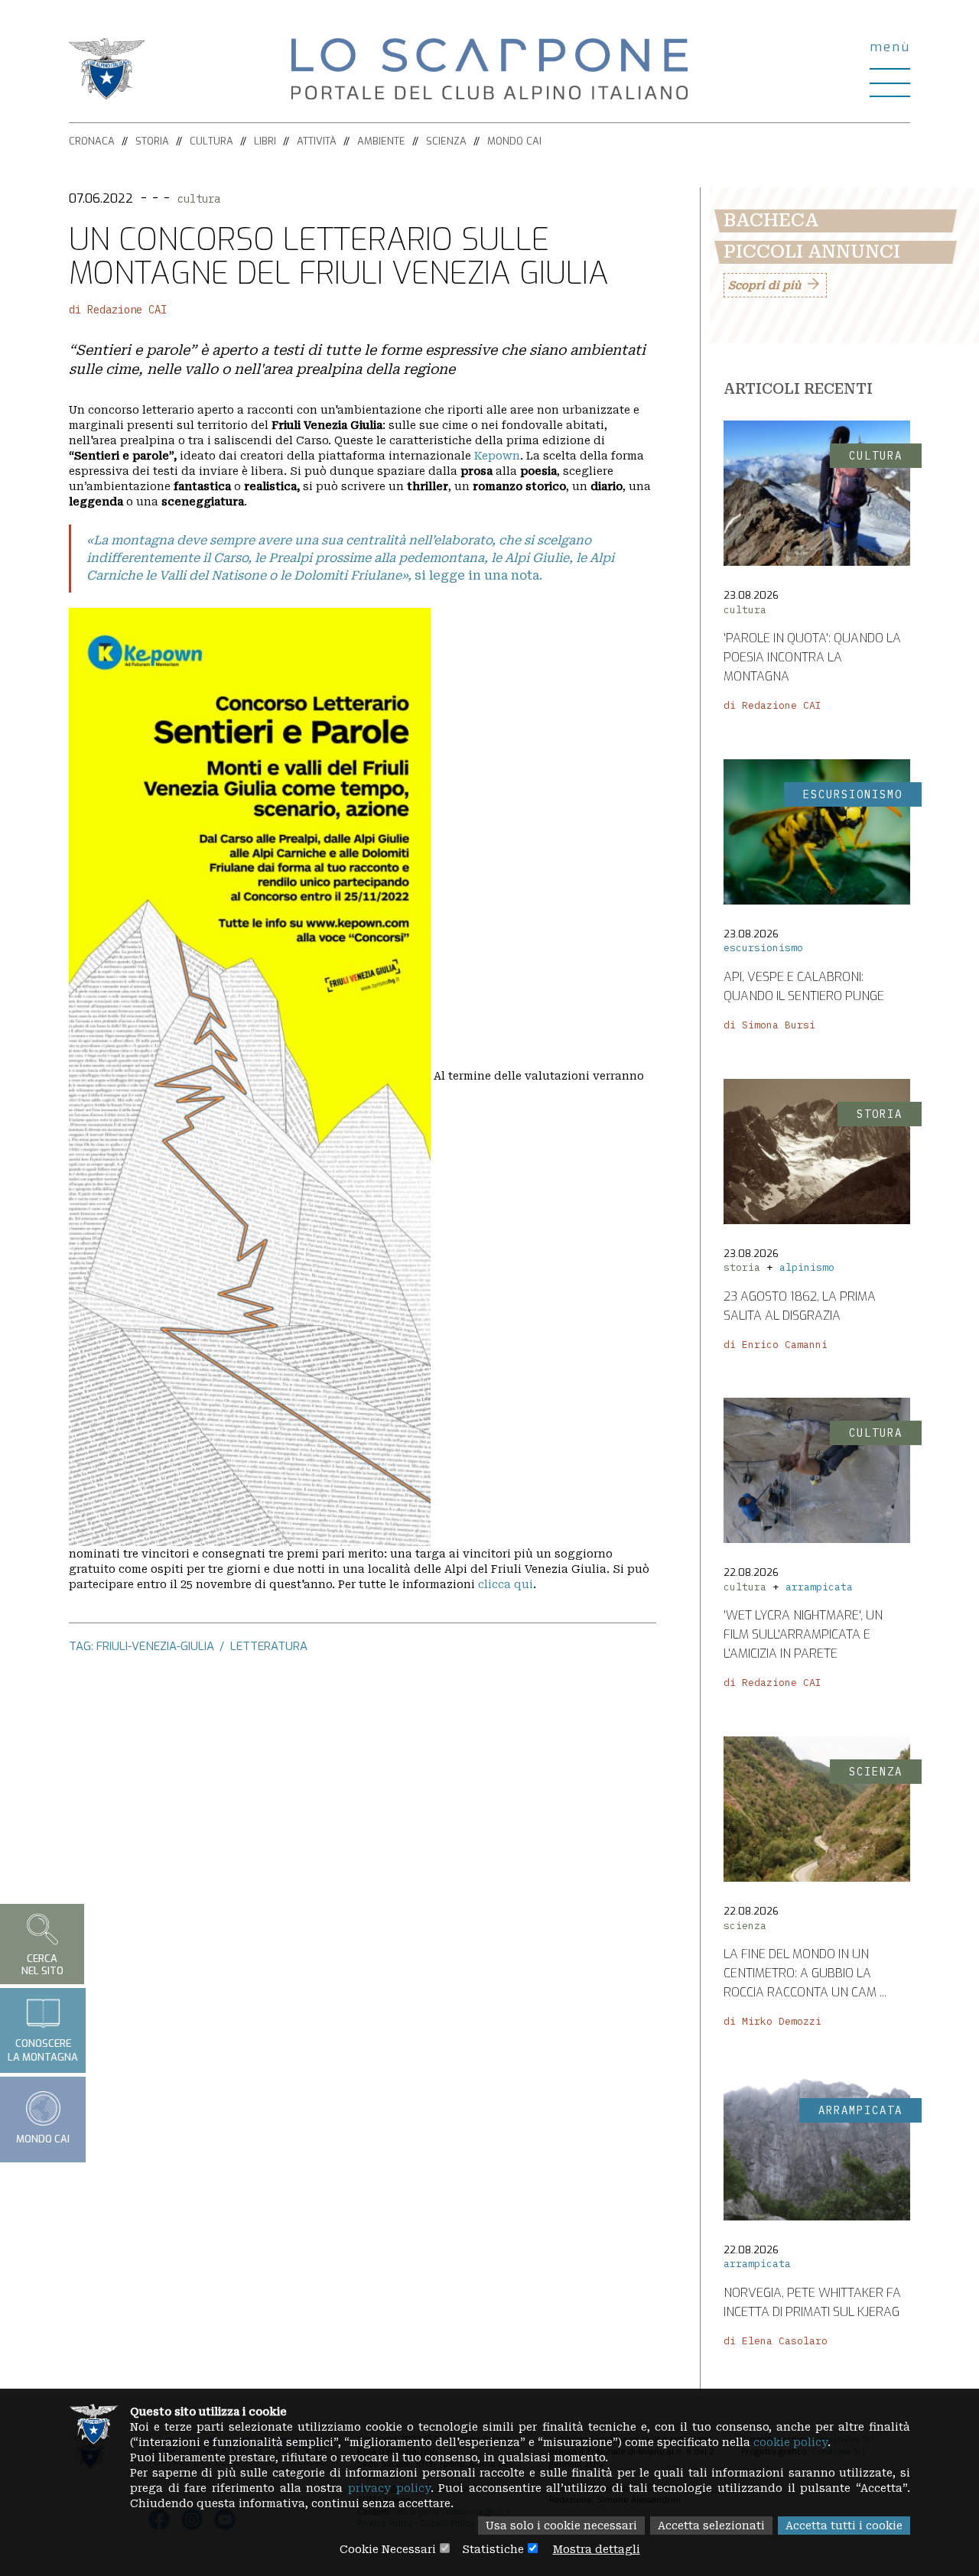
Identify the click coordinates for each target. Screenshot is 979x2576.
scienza (745, 1926)
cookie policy (790, 2442)
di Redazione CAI (118, 310)
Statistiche (493, 2549)
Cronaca (92, 141)
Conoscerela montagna (43, 2051)
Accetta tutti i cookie (844, 2526)
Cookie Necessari (388, 2549)
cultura (199, 199)
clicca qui (506, 1584)
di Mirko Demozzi (772, 2021)
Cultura (211, 141)
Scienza (446, 141)
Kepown (497, 456)
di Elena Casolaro (776, 2341)
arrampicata (819, 1587)
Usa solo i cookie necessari (561, 2526)
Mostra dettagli (597, 2549)
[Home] (489, 68)
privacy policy (389, 2488)
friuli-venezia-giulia (155, 1646)
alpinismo (807, 1267)
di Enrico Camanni (776, 1345)
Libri (265, 141)
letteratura (269, 1646)
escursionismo (763, 948)
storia (742, 1267)
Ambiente (381, 141)
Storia (152, 141)
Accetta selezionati (711, 2526)
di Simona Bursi (769, 1025)
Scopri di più (764, 285)
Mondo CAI (514, 141)
